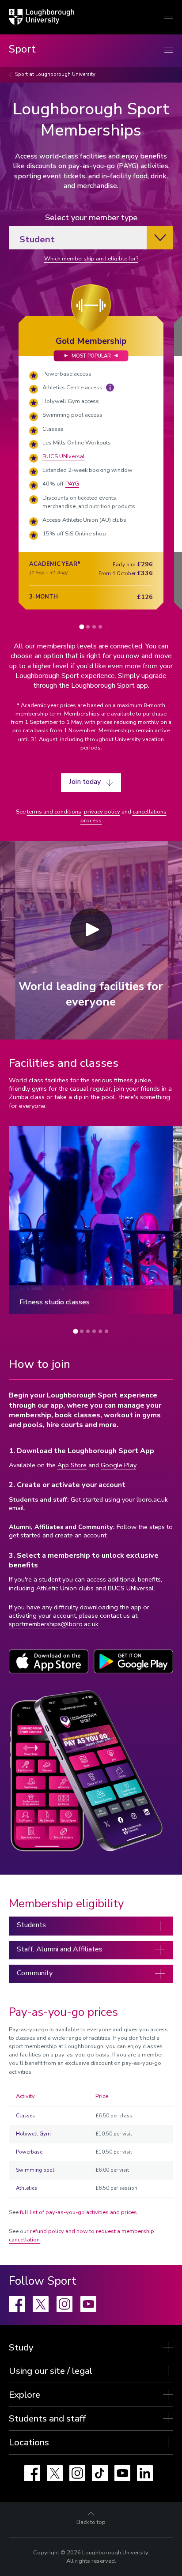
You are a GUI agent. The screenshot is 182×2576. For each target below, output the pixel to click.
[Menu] (169, 51)
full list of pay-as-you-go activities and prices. (79, 2212)
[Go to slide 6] (106, 1331)
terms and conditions (54, 812)
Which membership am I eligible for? (91, 259)
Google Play (118, 1465)
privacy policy (102, 812)
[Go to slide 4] (100, 627)
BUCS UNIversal (64, 456)
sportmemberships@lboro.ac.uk (54, 1624)
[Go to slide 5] (100, 1331)
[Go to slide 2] (88, 627)
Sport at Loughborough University (55, 74)
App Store (72, 1465)
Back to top (91, 2522)
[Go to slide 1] (82, 627)
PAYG (72, 484)
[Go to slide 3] (94, 627)
